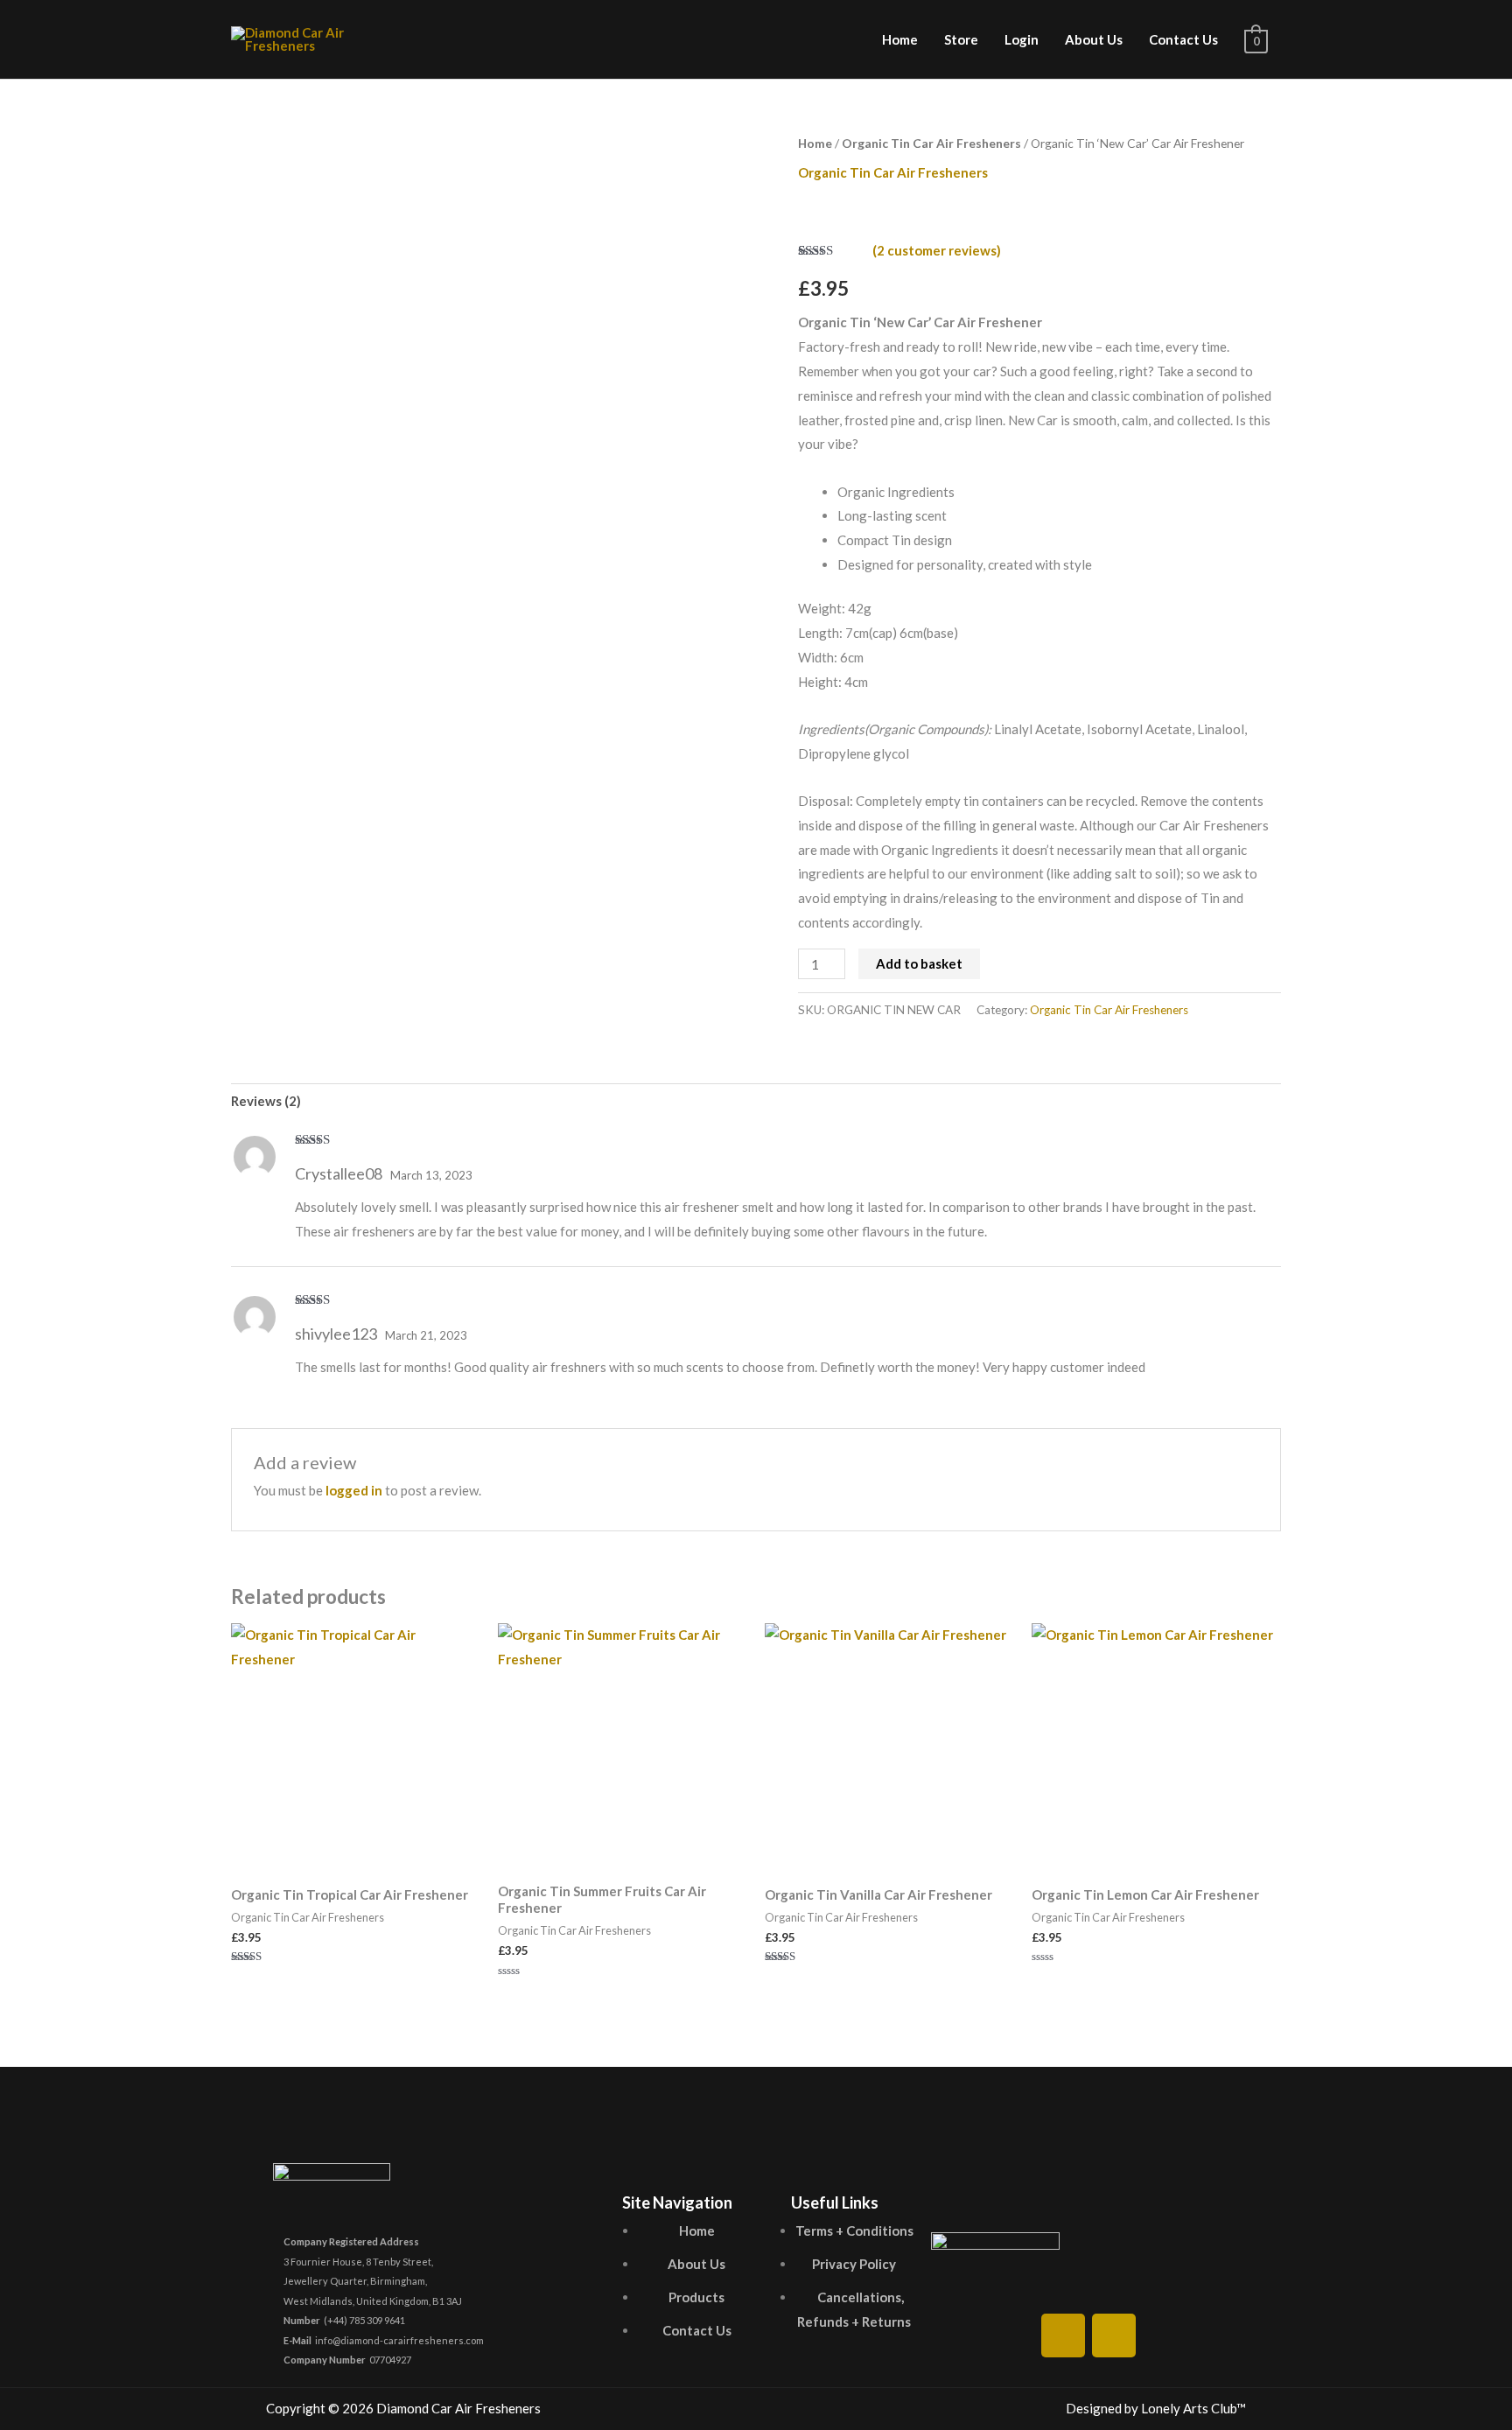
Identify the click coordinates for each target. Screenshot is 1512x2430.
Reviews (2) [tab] (266, 1101)
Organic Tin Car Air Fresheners (931, 143)
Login (1022, 39)
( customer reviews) (937, 250)
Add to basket (919, 963)
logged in (354, 1490)
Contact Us (1183, 39)
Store (961, 39)
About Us (1094, 39)
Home (900, 39)
